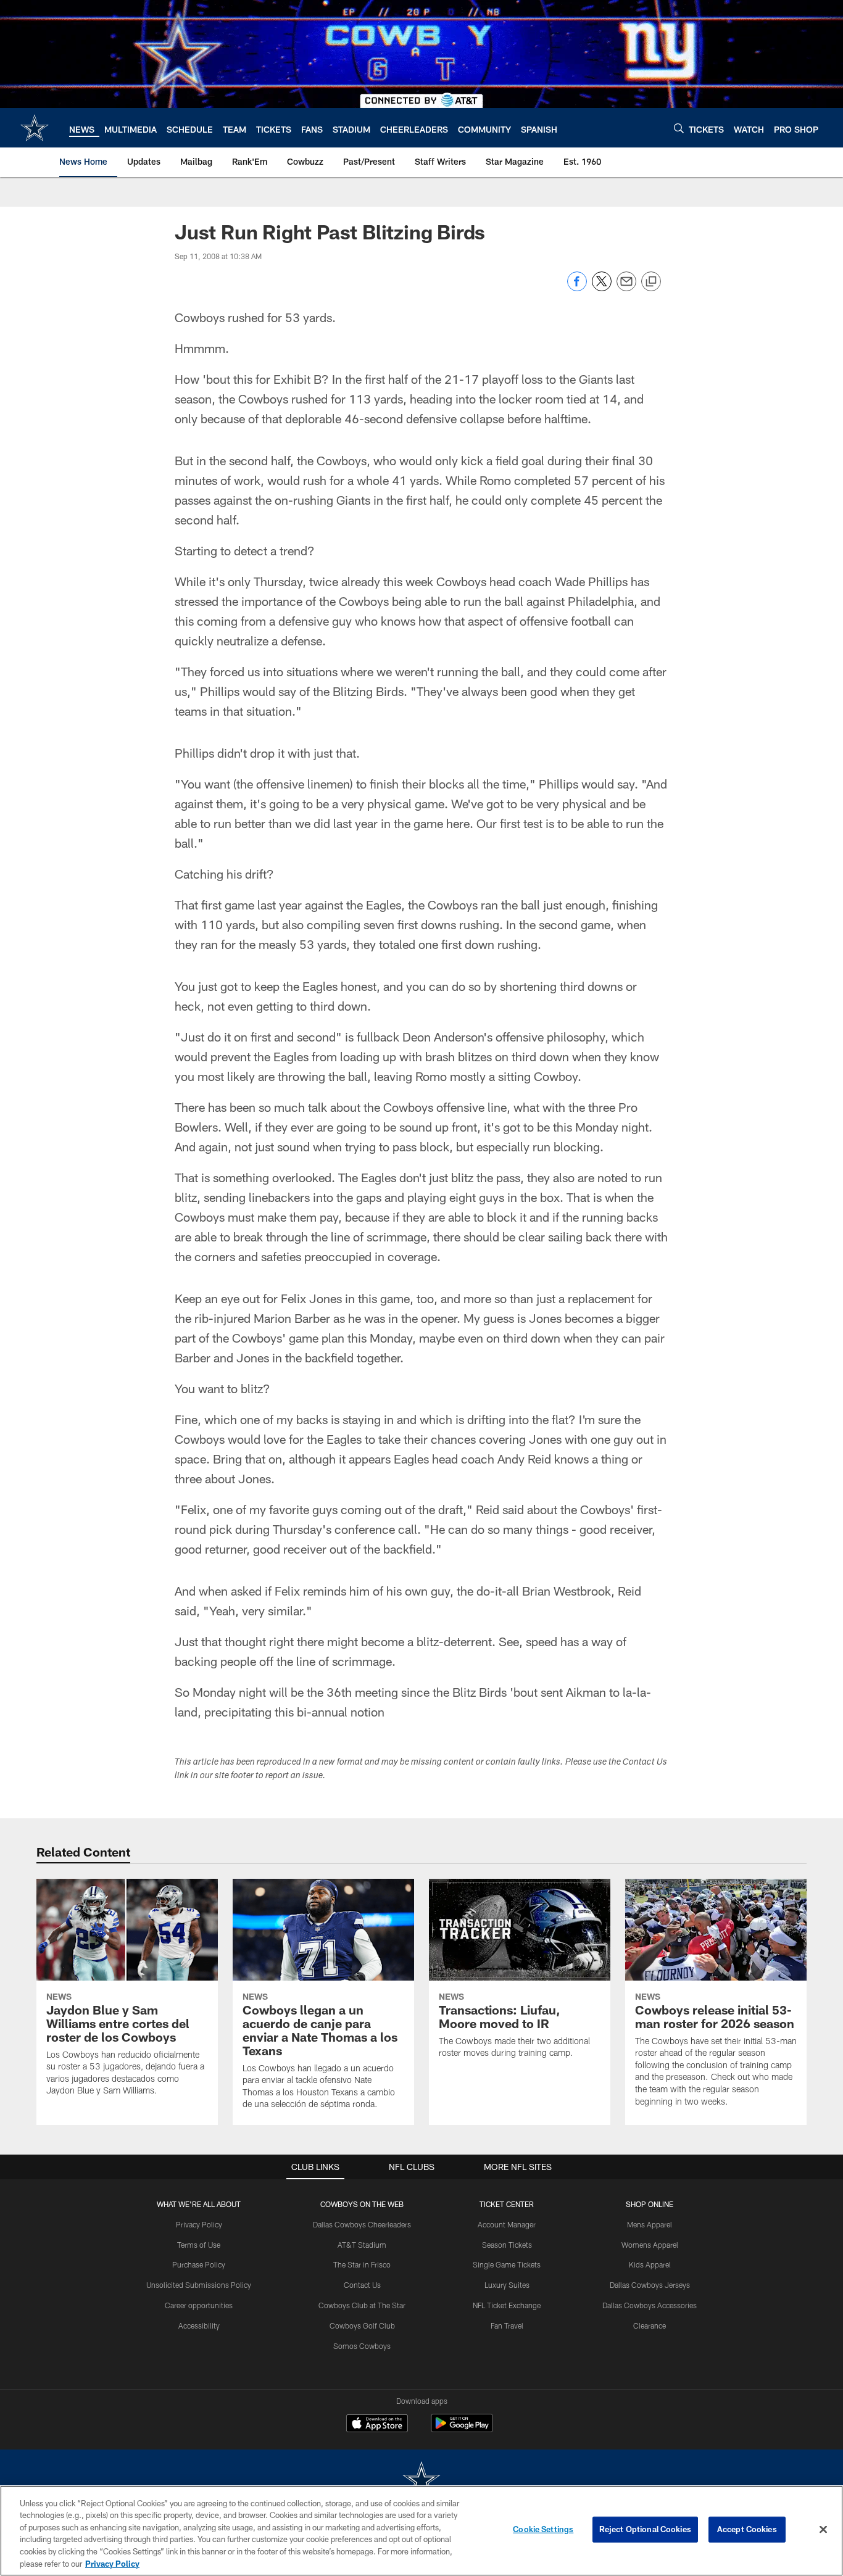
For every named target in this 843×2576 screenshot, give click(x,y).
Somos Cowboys (362, 2346)
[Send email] (626, 288)
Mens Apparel (650, 2224)
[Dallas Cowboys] (421, 2481)
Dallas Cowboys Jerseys (650, 2285)
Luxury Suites (507, 2285)
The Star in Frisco (362, 2264)
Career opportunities (199, 2305)
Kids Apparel (650, 2264)
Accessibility (199, 2325)
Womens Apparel (650, 2245)
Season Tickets (507, 2245)
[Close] (823, 2530)
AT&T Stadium (362, 2245)
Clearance (650, 2325)
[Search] (679, 128)
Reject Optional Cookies (645, 2529)
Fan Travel (507, 2325)
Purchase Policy (199, 2264)
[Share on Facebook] (577, 288)
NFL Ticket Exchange (507, 2305)
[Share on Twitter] (602, 288)
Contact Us (362, 2285)
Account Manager (507, 2224)
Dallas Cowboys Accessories (650, 2305)
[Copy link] (651, 282)
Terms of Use (199, 2245)
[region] (421, 2531)
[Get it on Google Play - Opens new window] (462, 2429)
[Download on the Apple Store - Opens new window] (377, 2425)
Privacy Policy (199, 2224)
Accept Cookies (747, 2529)
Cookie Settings (543, 2529)
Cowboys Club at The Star (362, 2305)
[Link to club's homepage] (35, 128)
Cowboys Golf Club (362, 2325)
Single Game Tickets (507, 2264)
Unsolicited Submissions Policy (199, 2285)
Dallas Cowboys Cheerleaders (362, 2224)
